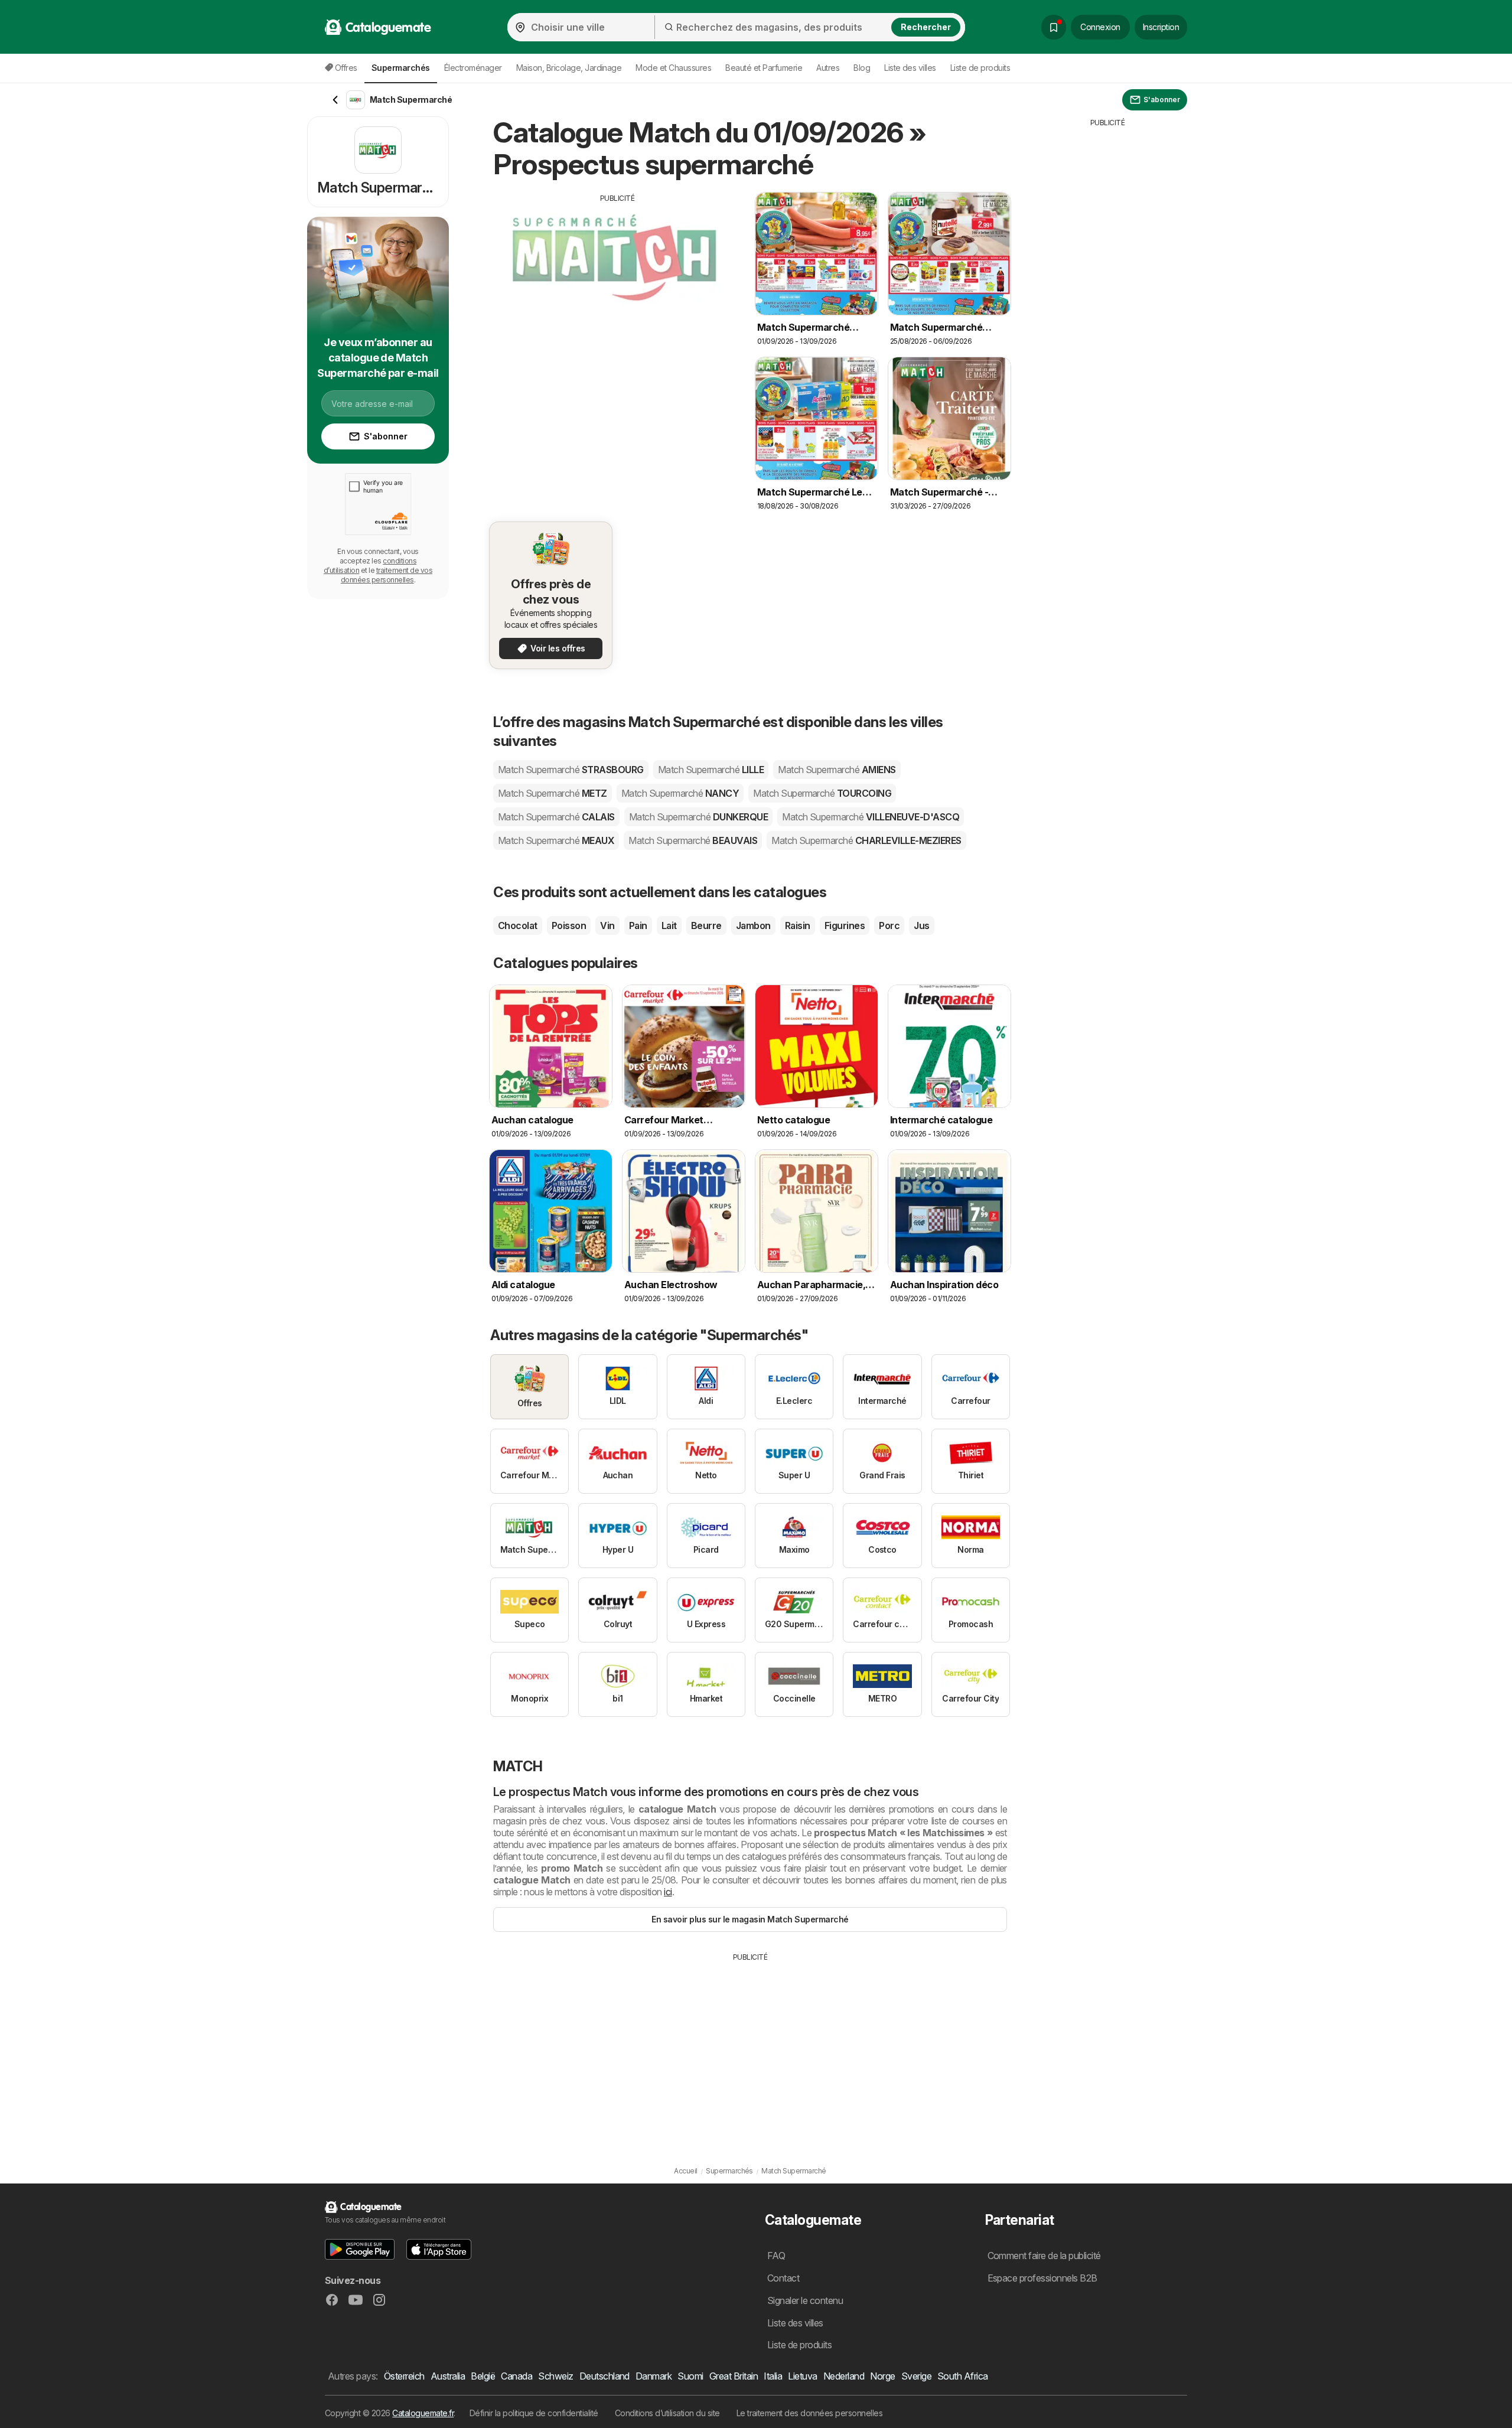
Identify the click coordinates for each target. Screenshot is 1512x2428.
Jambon (753, 925)
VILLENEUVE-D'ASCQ (871, 817)
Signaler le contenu (805, 2300)
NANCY (680, 793)
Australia (448, 2376)
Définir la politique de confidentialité (534, 2413)
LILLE (711, 770)
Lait (669, 925)
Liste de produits (980, 68)
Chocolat (518, 925)
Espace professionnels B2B (1042, 2278)
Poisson (569, 925)
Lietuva (802, 2376)
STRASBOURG (571, 770)
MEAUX (556, 840)
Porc (889, 925)
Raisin (798, 925)
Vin (607, 925)
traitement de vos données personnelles (387, 575)
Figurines (845, 925)
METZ (553, 793)
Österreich (404, 2376)
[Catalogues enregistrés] (1054, 27)
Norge (882, 2376)
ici (668, 1892)
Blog (862, 68)
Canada (517, 2376)
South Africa (963, 2376)
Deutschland (605, 2376)
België (483, 2376)
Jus (921, 925)
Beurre (706, 925)
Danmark (654, 2376)
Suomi (690, 2376)
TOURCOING (822, 793)
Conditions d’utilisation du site (667, 2413)
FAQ (776, 2256)
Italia (773, 2376)
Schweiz (555, 2376)
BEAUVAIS (693, 840)
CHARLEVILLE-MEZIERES (866, 840)
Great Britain (734, 2376)
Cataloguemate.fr (423, 2413)
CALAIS (556, 817)
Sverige (916, 2376)
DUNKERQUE (698, 817)
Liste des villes (910, 68)
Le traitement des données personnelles (810, 2413)
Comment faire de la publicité (1044, 2256)
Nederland (844, 2376)
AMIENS (837, 770)
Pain (638, 925)
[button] (360, 2249)
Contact (783, 2278)
